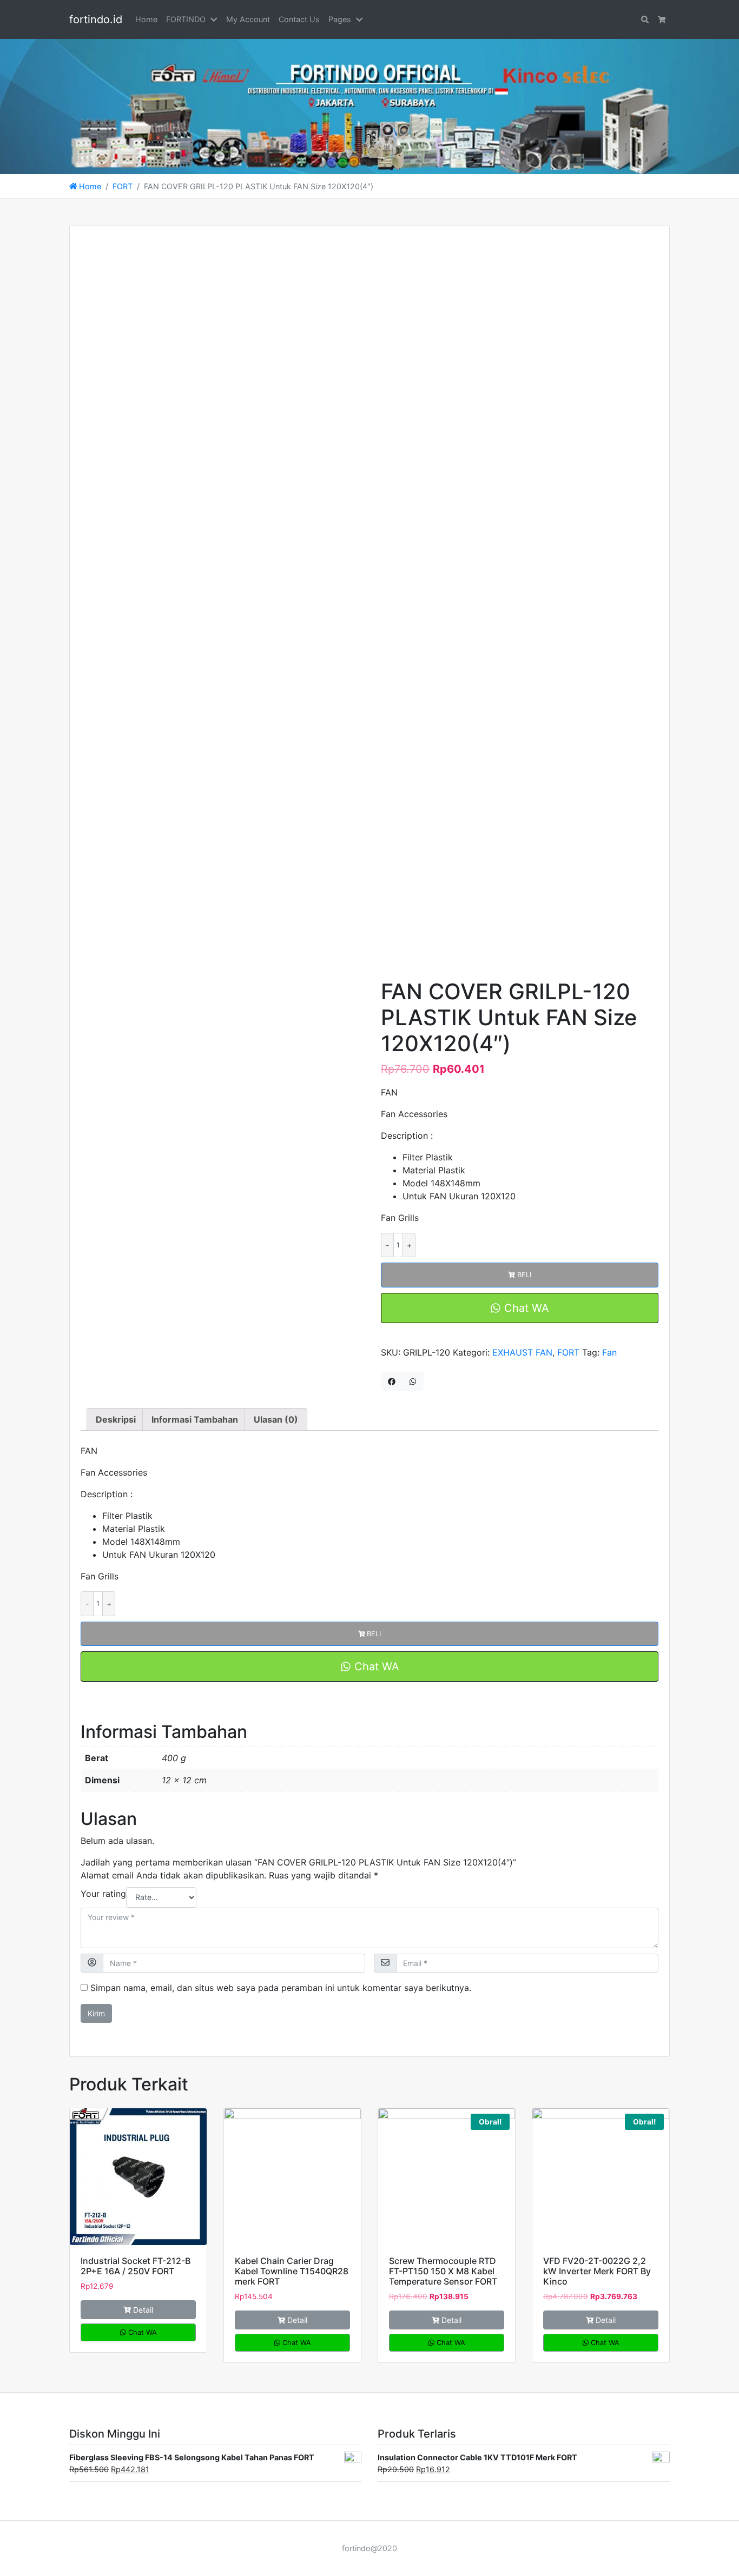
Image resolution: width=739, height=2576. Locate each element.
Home (146, 19)
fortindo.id (96, 19)
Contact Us (299, 19)
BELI (524, 1275)
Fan (609, 1352)
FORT (123, 186)
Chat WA (525, 1308)
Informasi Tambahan (195, 1419)
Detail (143, 2310)
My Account (248, 19)
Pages (340, 19)
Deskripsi (116, 1419)
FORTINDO (186, 19)
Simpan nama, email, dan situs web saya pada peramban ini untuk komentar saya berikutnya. (281, 1988)
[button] (216, 19)
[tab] (116, 1419)
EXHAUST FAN (522, 1352)
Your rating (103, 1894)
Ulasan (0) (276, 1419)
